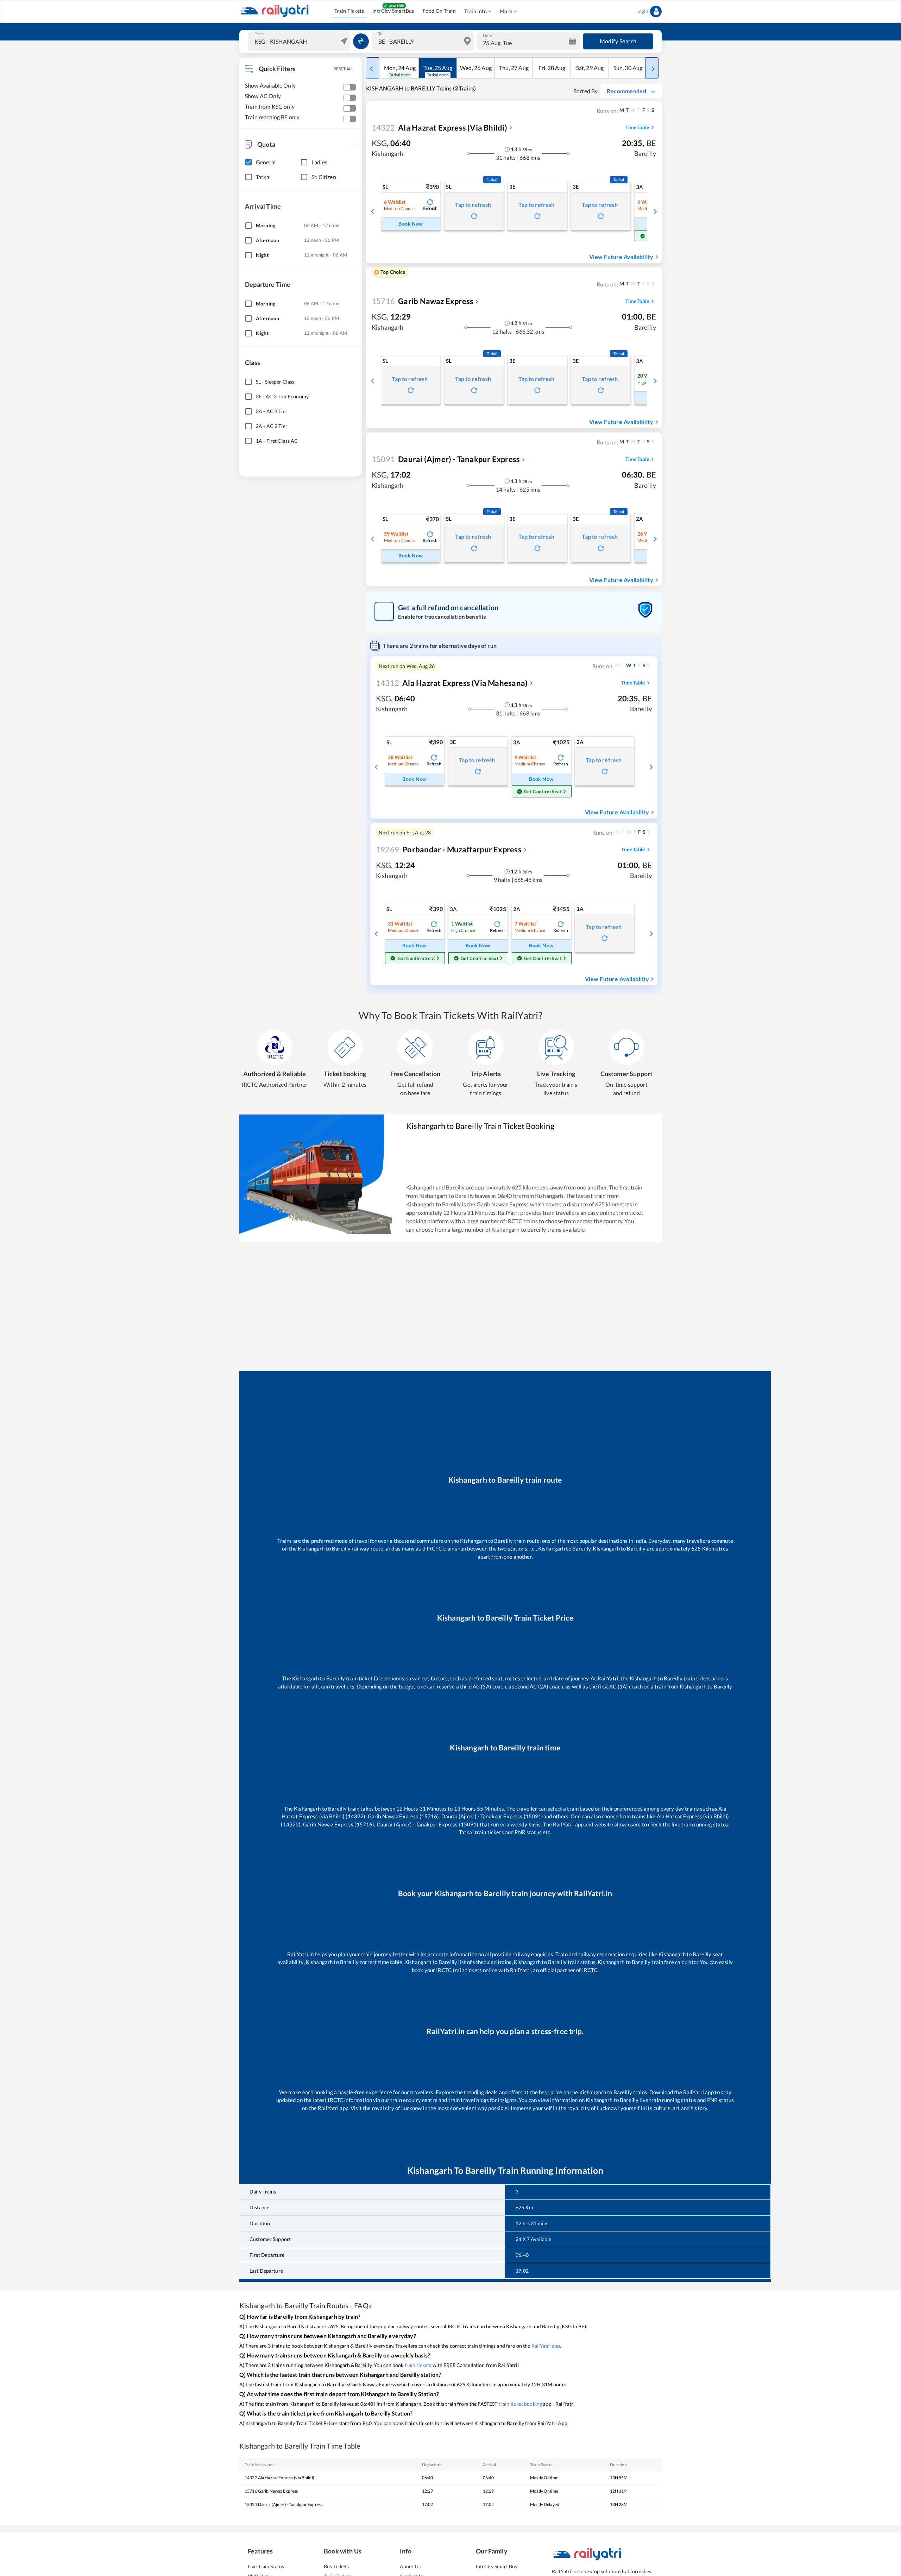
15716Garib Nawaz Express (271, 2491)
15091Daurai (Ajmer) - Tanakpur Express (283, 2504)
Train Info (475, 11)
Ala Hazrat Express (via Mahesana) (452, 683)
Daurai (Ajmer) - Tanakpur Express (446, 459)
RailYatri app (546, 2346)
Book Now (411, 224)
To (380, 34)
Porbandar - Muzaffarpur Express (449, 849)
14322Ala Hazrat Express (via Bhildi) (279, 2478)
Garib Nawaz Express (423, 301)
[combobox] (300, 41)
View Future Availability (621, 257)
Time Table (637, 127)
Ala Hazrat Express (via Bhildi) (439, 128)
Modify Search (618, 41)
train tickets (418, 2365)
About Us (410, 2566)
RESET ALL (343, 69)
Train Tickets (349, 11)
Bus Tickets (336, 2566)
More (506, 11)
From (259, 34)
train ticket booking (520, 2404)
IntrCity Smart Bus (496, 2566)
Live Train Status (266, 2566)
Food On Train (439, 11)
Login (642, 11)
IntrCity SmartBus (393, 11)
